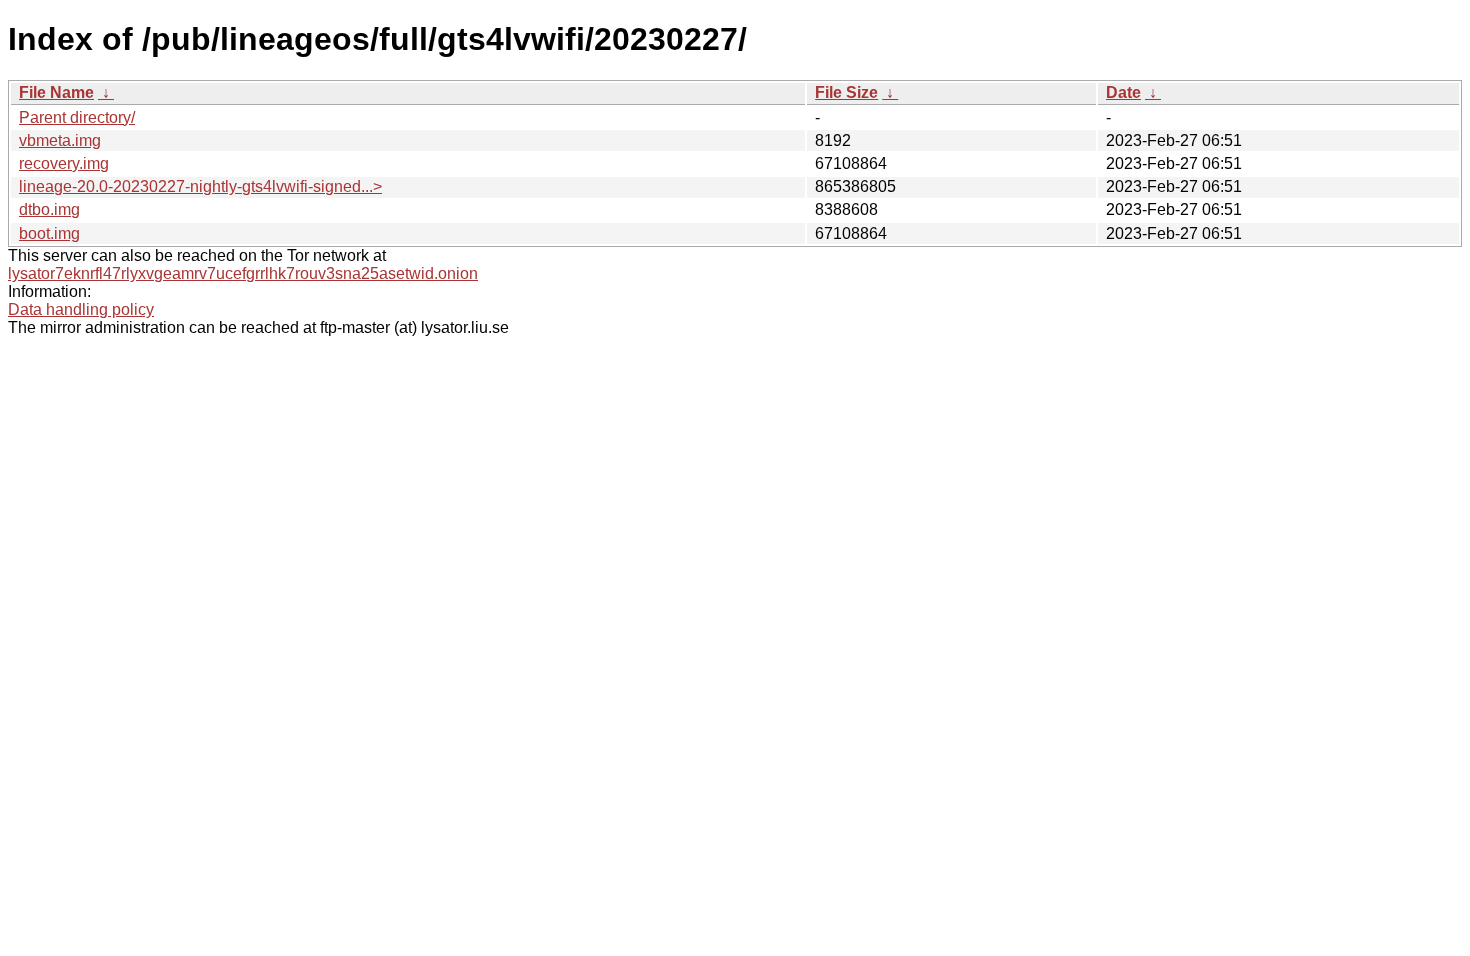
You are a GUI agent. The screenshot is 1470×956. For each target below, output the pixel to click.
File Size (846, 92)
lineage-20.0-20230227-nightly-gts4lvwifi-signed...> (200, 186)
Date (1123, 92)
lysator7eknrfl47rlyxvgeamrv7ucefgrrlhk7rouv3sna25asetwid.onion (243, 273)
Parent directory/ (77, 117)
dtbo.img (49, 209)
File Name (56, 92)
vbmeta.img (60, 140)
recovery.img (64, 163)
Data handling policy (81, 309)
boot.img (49, 233)
